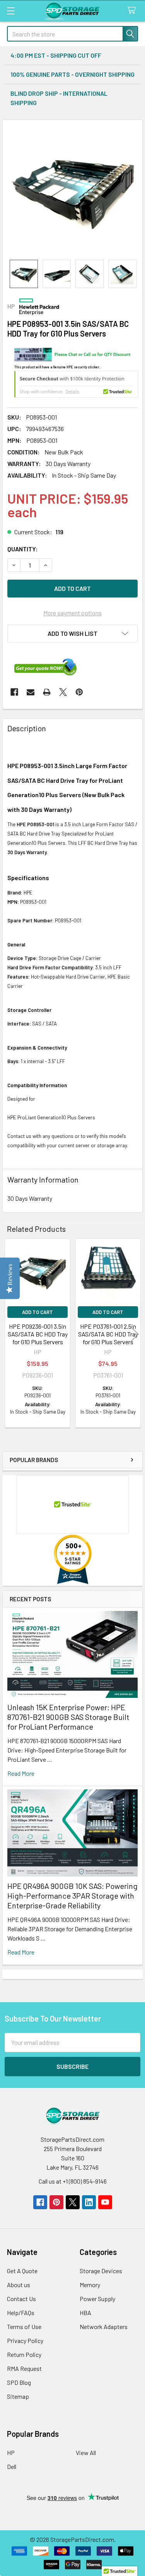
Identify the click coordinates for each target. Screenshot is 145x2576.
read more (21, 1773)
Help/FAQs (21, 2313)
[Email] (31, 692)
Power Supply (97, 2299)
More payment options (72, 613)
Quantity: (23, 549)
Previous (10, 1334)
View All (86, 2453)
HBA (85, 2313)
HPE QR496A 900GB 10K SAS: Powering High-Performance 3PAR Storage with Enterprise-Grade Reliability (72, 1896)
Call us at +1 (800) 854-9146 (73, 2181)
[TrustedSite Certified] (76, 384)
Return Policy (24, 2354)
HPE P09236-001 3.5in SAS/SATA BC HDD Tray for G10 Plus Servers (38, 1334)
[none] (72, 190)
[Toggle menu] (11, 11)
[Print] (47, 692)
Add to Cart (38, 1312)
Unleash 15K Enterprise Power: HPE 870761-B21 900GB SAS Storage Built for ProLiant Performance (68, 1717)
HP (11, 2453)
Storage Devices (101, 2271)
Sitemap (18, 2396)
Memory (90, 2285)
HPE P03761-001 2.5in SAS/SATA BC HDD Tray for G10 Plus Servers (108, 1334)
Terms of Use (24, 2327)
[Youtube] (105, 2202)
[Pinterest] (79, 692)
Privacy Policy (25, 2340)
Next (135, 1334)
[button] (72, 634)
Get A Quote (22, 2271)
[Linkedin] (89, 2202)
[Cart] (133, 11)
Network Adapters (104, 2327)
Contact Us (21, 2299)
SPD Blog (19, 2382)
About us (19, 2285)
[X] (63, 692)
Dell (12, 2466)
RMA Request (24, 2368)
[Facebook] (14, 692)
